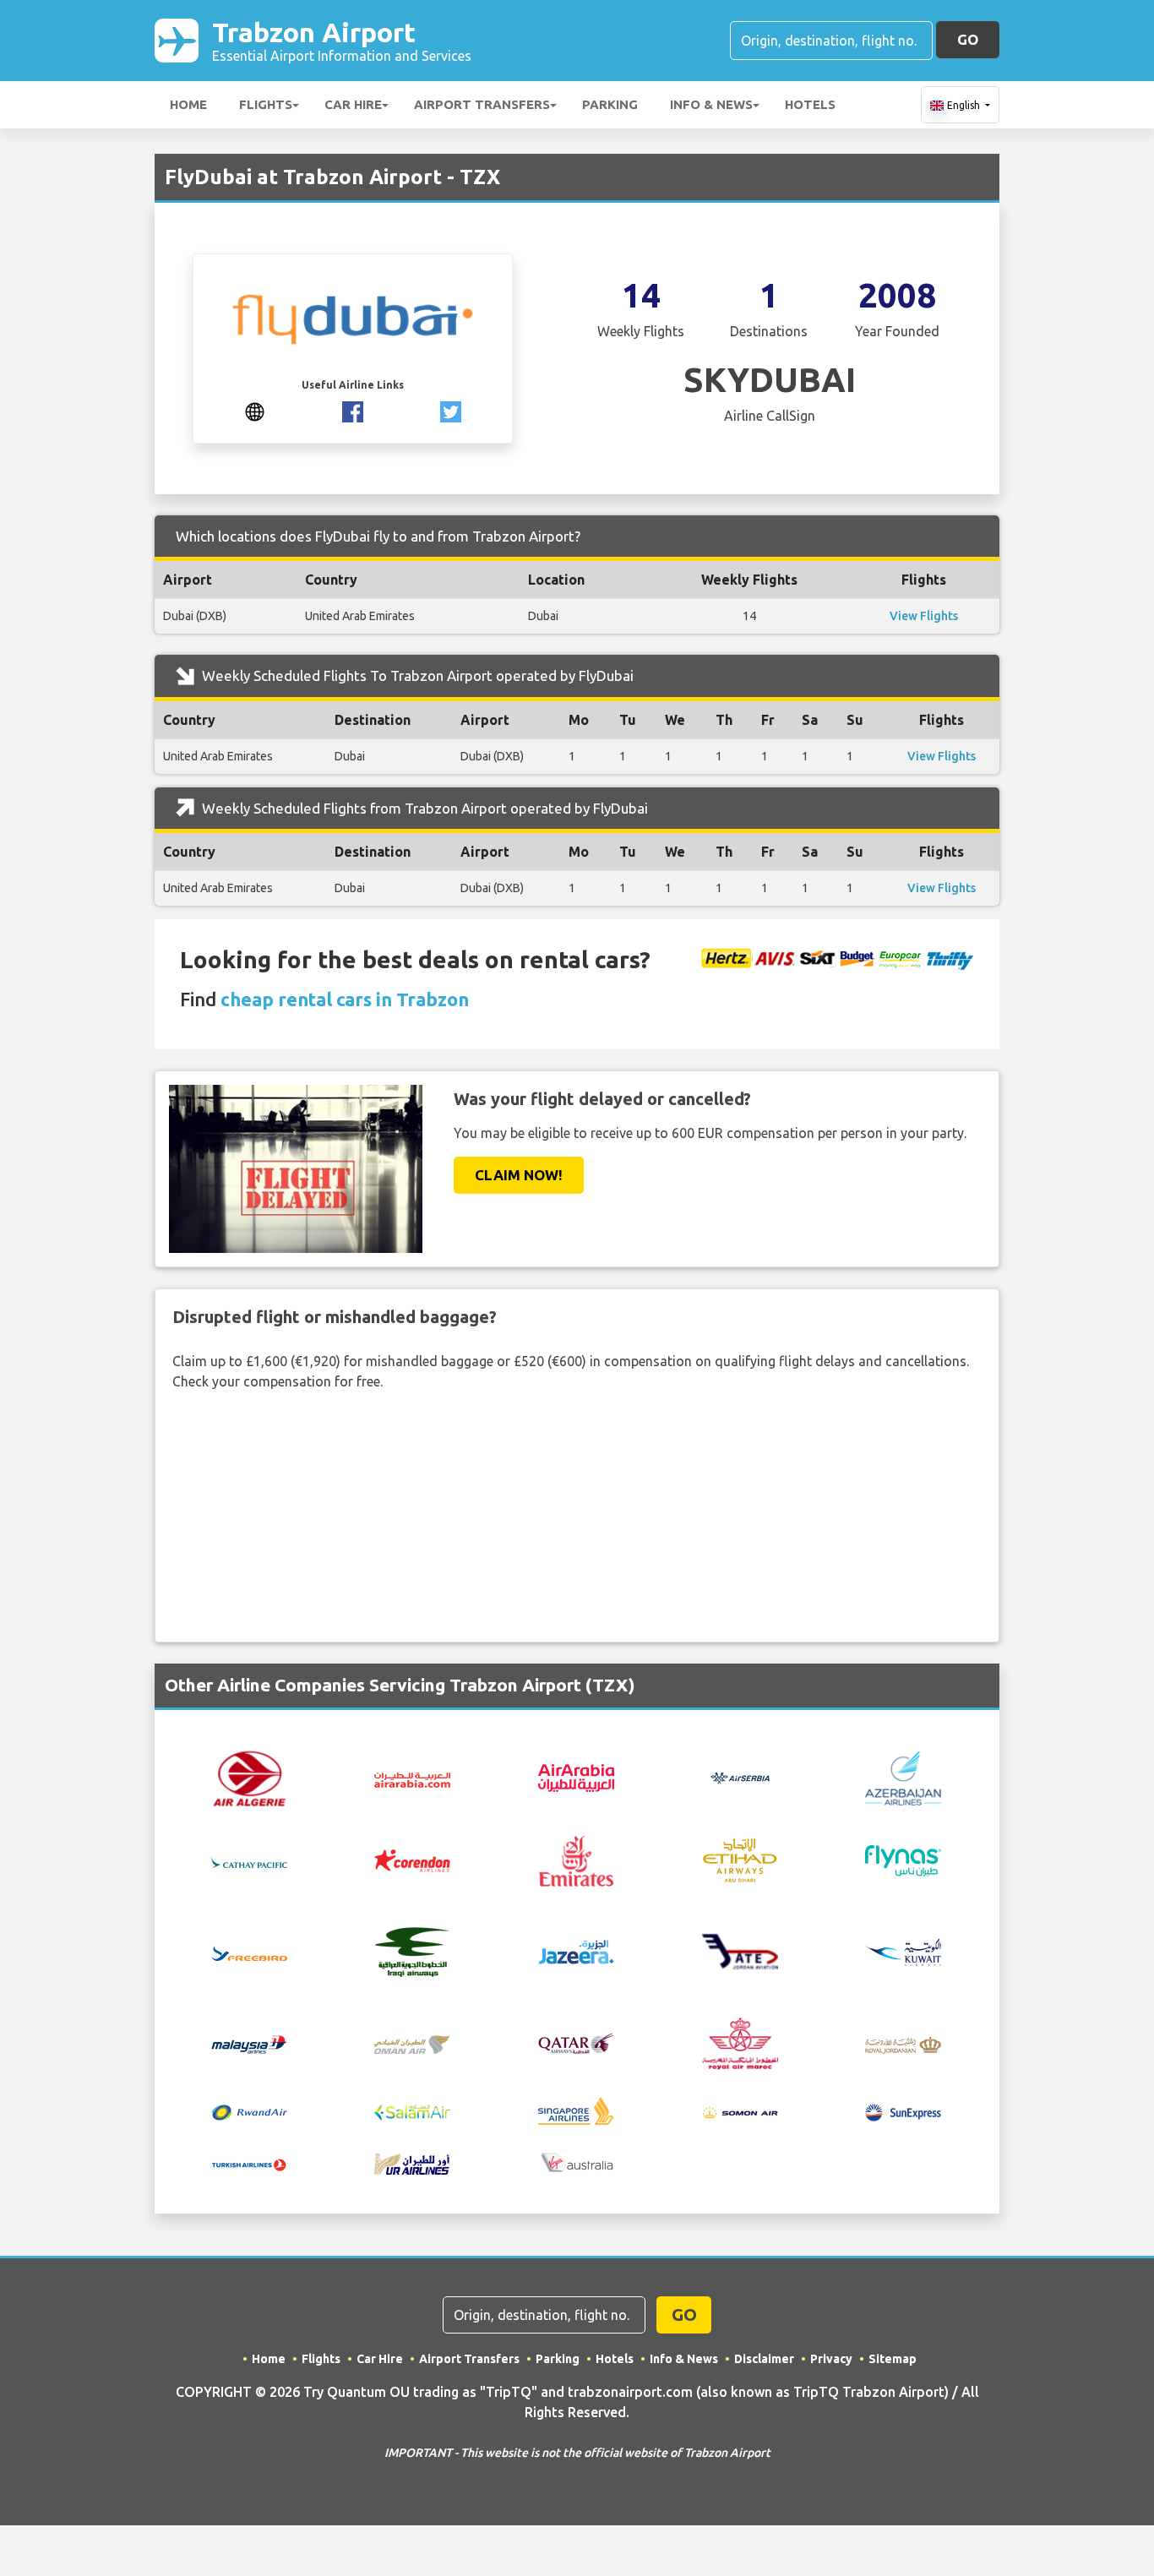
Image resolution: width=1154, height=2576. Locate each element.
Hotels (810, 104)
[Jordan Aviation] (740, 1950)
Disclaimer (764, 2359)
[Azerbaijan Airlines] (903, 1777)
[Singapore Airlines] (576, 2110)
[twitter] (451, 410)
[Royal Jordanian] (903, 2043)
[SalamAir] (412, 2110)
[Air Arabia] (412, 1778)
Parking (610, 104)
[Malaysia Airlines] (249, 2043)
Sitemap (893, 2359)
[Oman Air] (412, 2043)
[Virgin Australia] (576, 2162)
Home (188, 104)
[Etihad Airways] (740, 1860)
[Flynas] (903, 1860)
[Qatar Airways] (576, 2042)
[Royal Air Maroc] (740, 2042)
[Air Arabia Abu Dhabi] (576, 1777)
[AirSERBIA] (740, 1777)
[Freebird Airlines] (249, 1952)
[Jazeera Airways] (576, 1950)
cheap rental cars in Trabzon (345, 999)
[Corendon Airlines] (412, 1860)
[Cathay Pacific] (249, 1860)
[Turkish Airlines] (249, 2164)
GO (968, 39)
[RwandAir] (249, 2110)
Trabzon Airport (342, 40)
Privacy (831, 2359)
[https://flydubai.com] (255, 410)
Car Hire (353, 104)
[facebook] (353, 410)
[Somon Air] (740, 2110)
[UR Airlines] (412, 2162)
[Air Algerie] (249, 1777)
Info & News (711, 104)
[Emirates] (576, 1860)
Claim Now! (519, 1175)
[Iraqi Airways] (412, 1950)
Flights (266, 104)
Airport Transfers (482, 104)
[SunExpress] (903, 2110)
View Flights (924, 616)
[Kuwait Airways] (903, 1950)
